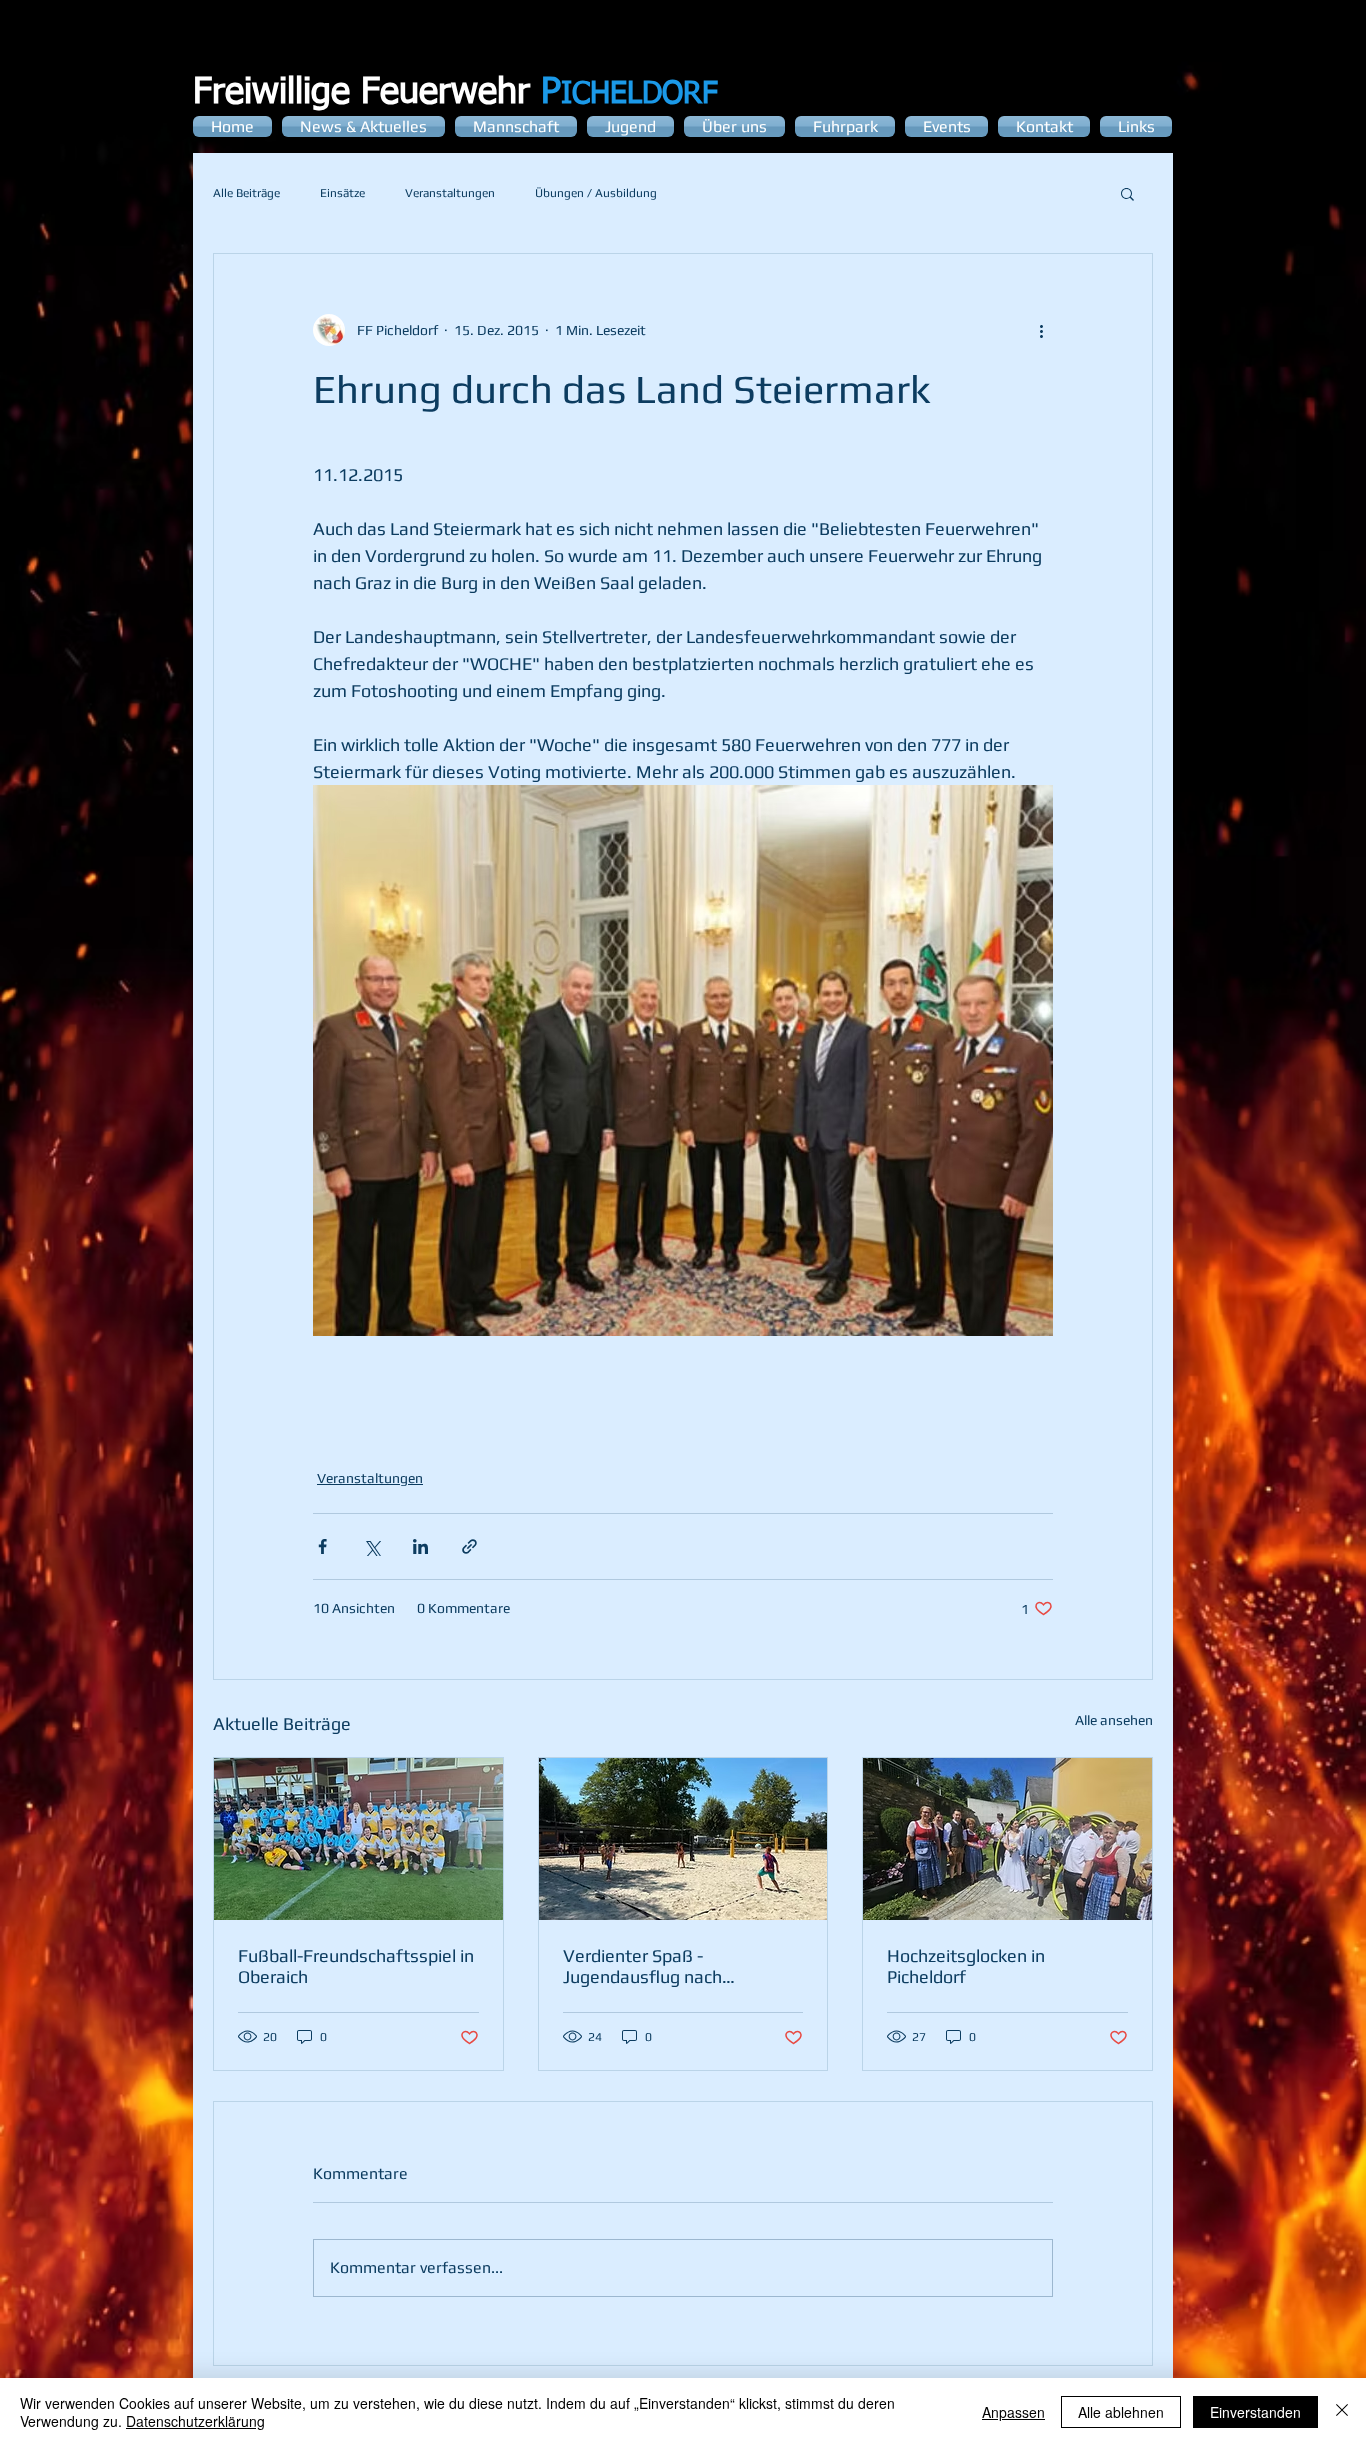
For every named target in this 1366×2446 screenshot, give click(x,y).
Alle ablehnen (1121, 2412)
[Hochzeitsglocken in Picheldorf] (1007, 1839)
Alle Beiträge (246, 193)
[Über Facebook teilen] (322, 1546)
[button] (1127, 193)
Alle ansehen (1114, 1720)
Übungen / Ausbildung (596, 193)
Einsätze (342, 193)
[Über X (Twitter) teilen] (371, 1546)
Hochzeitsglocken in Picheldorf (966, 1966)
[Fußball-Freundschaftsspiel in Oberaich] (358, 1839)
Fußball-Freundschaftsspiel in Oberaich (356, 1966)
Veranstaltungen (450, 193)
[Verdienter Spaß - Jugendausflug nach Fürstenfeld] (683, 1839)
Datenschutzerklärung (195, 2421)
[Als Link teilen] (469, 1546)
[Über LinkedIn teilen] (420, 1546)
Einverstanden (1255, 2412)
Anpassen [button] (1013, 2412)
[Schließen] (1342, 2412)
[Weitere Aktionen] (1041, 330)
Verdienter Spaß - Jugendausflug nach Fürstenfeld (642, 1966)
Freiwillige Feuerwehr (377, 93)
